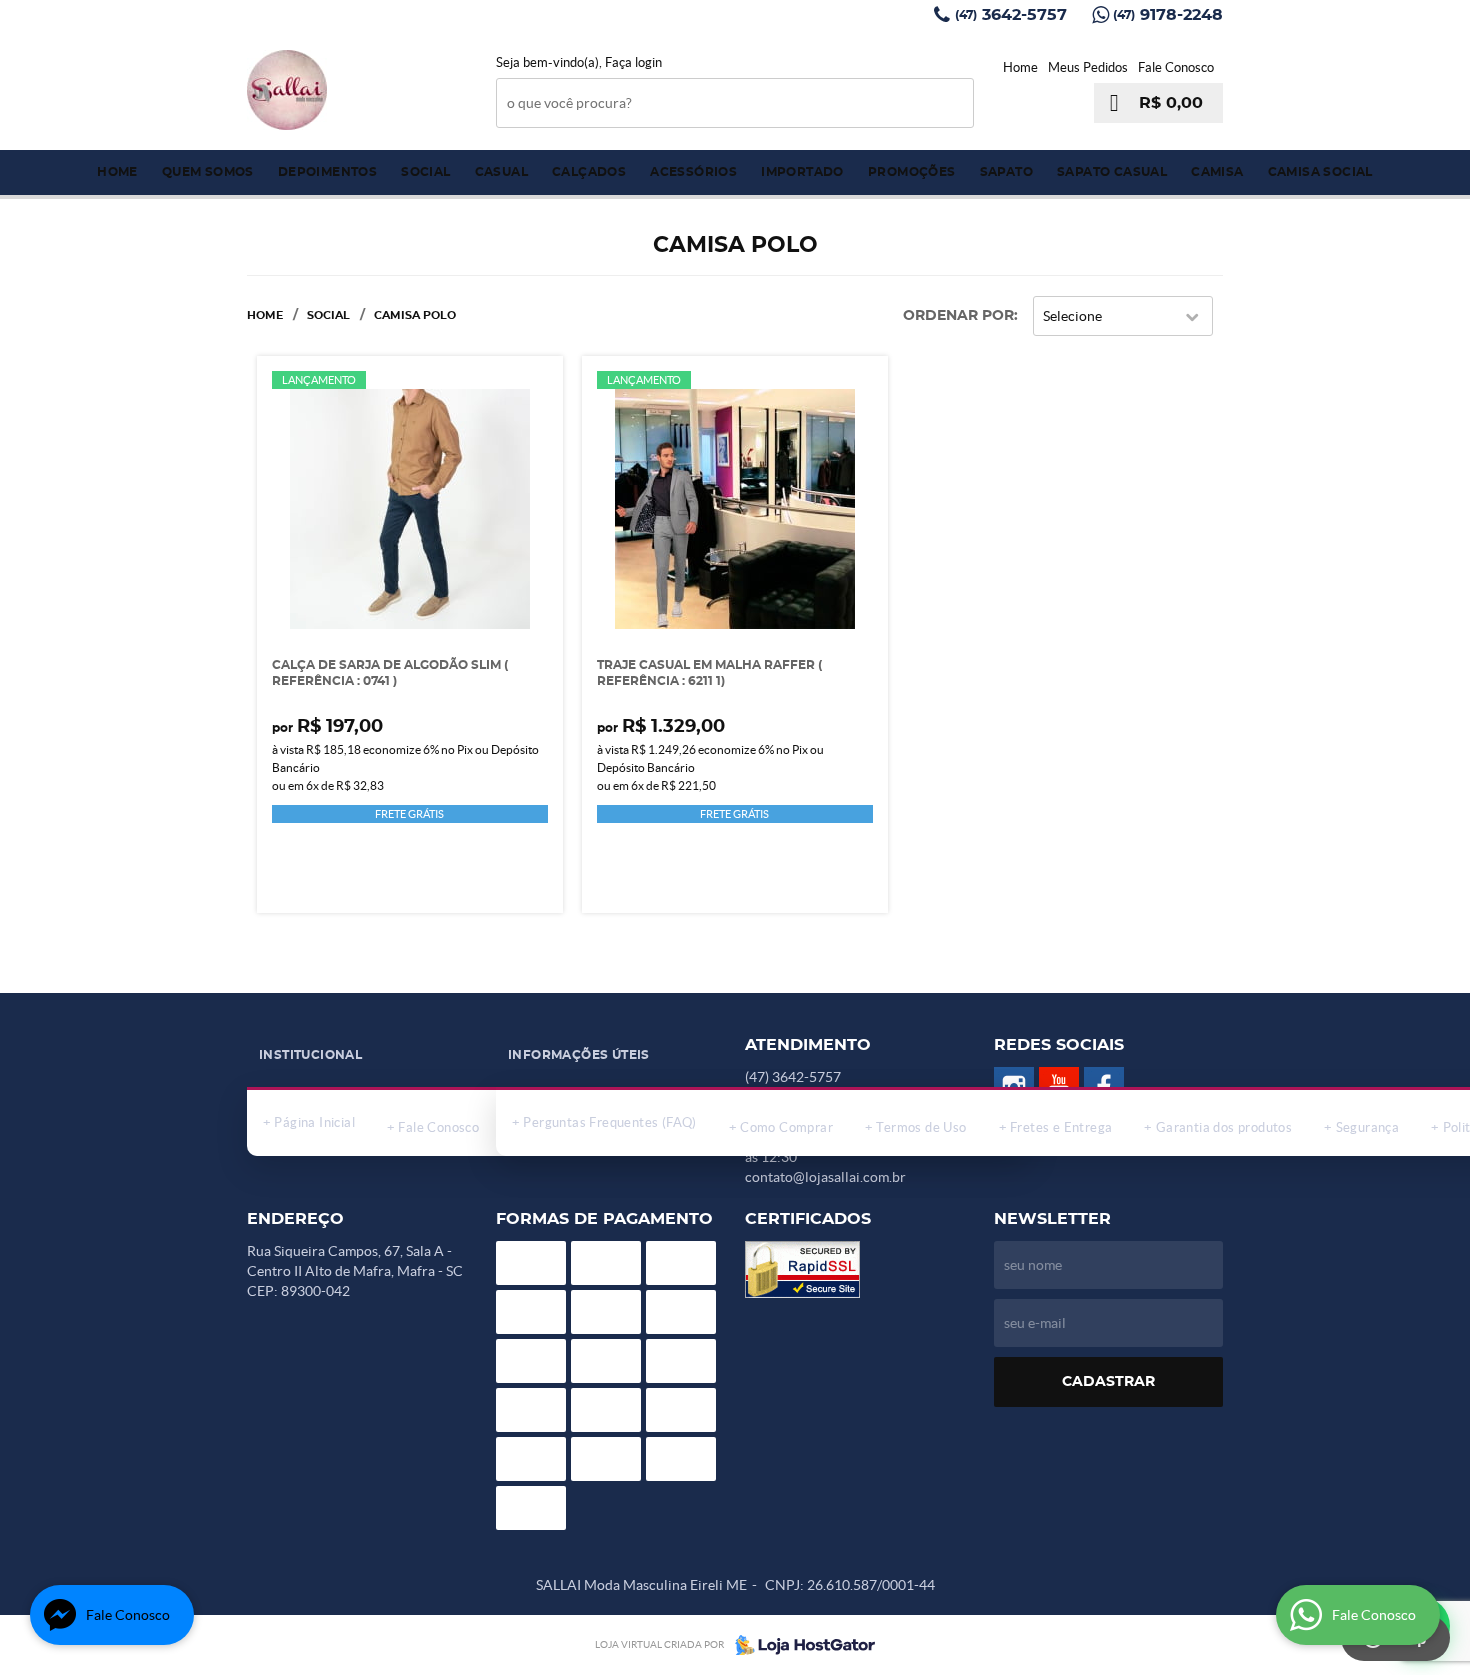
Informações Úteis (579, 1055)
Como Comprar (786, 1127)
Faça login (633, 62)
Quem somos (208, 172)
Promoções (912, 172)
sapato (1006, 172)
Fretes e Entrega (1061, 1127)
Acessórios (693, 172)
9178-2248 (1168, 15)
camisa (1217, 172)
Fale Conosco (1176, 67)
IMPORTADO (802, 172)
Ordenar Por (958, 316)
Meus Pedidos (1088, 67)
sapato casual (1112, 172)
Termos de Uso (921, 1127)
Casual (501, 172)
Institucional (310, 1055)
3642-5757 (1011, 15)
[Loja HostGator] (799, 1645)
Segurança (1368, 1127)
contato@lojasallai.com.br (825, 1177)
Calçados (589, 172)
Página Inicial (314, 1122)
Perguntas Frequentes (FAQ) (609, 1122)
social (425, 172)
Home (1020, 67)
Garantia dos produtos (1224, 1127)
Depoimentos (327, 172)
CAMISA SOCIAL (1320, 172)
